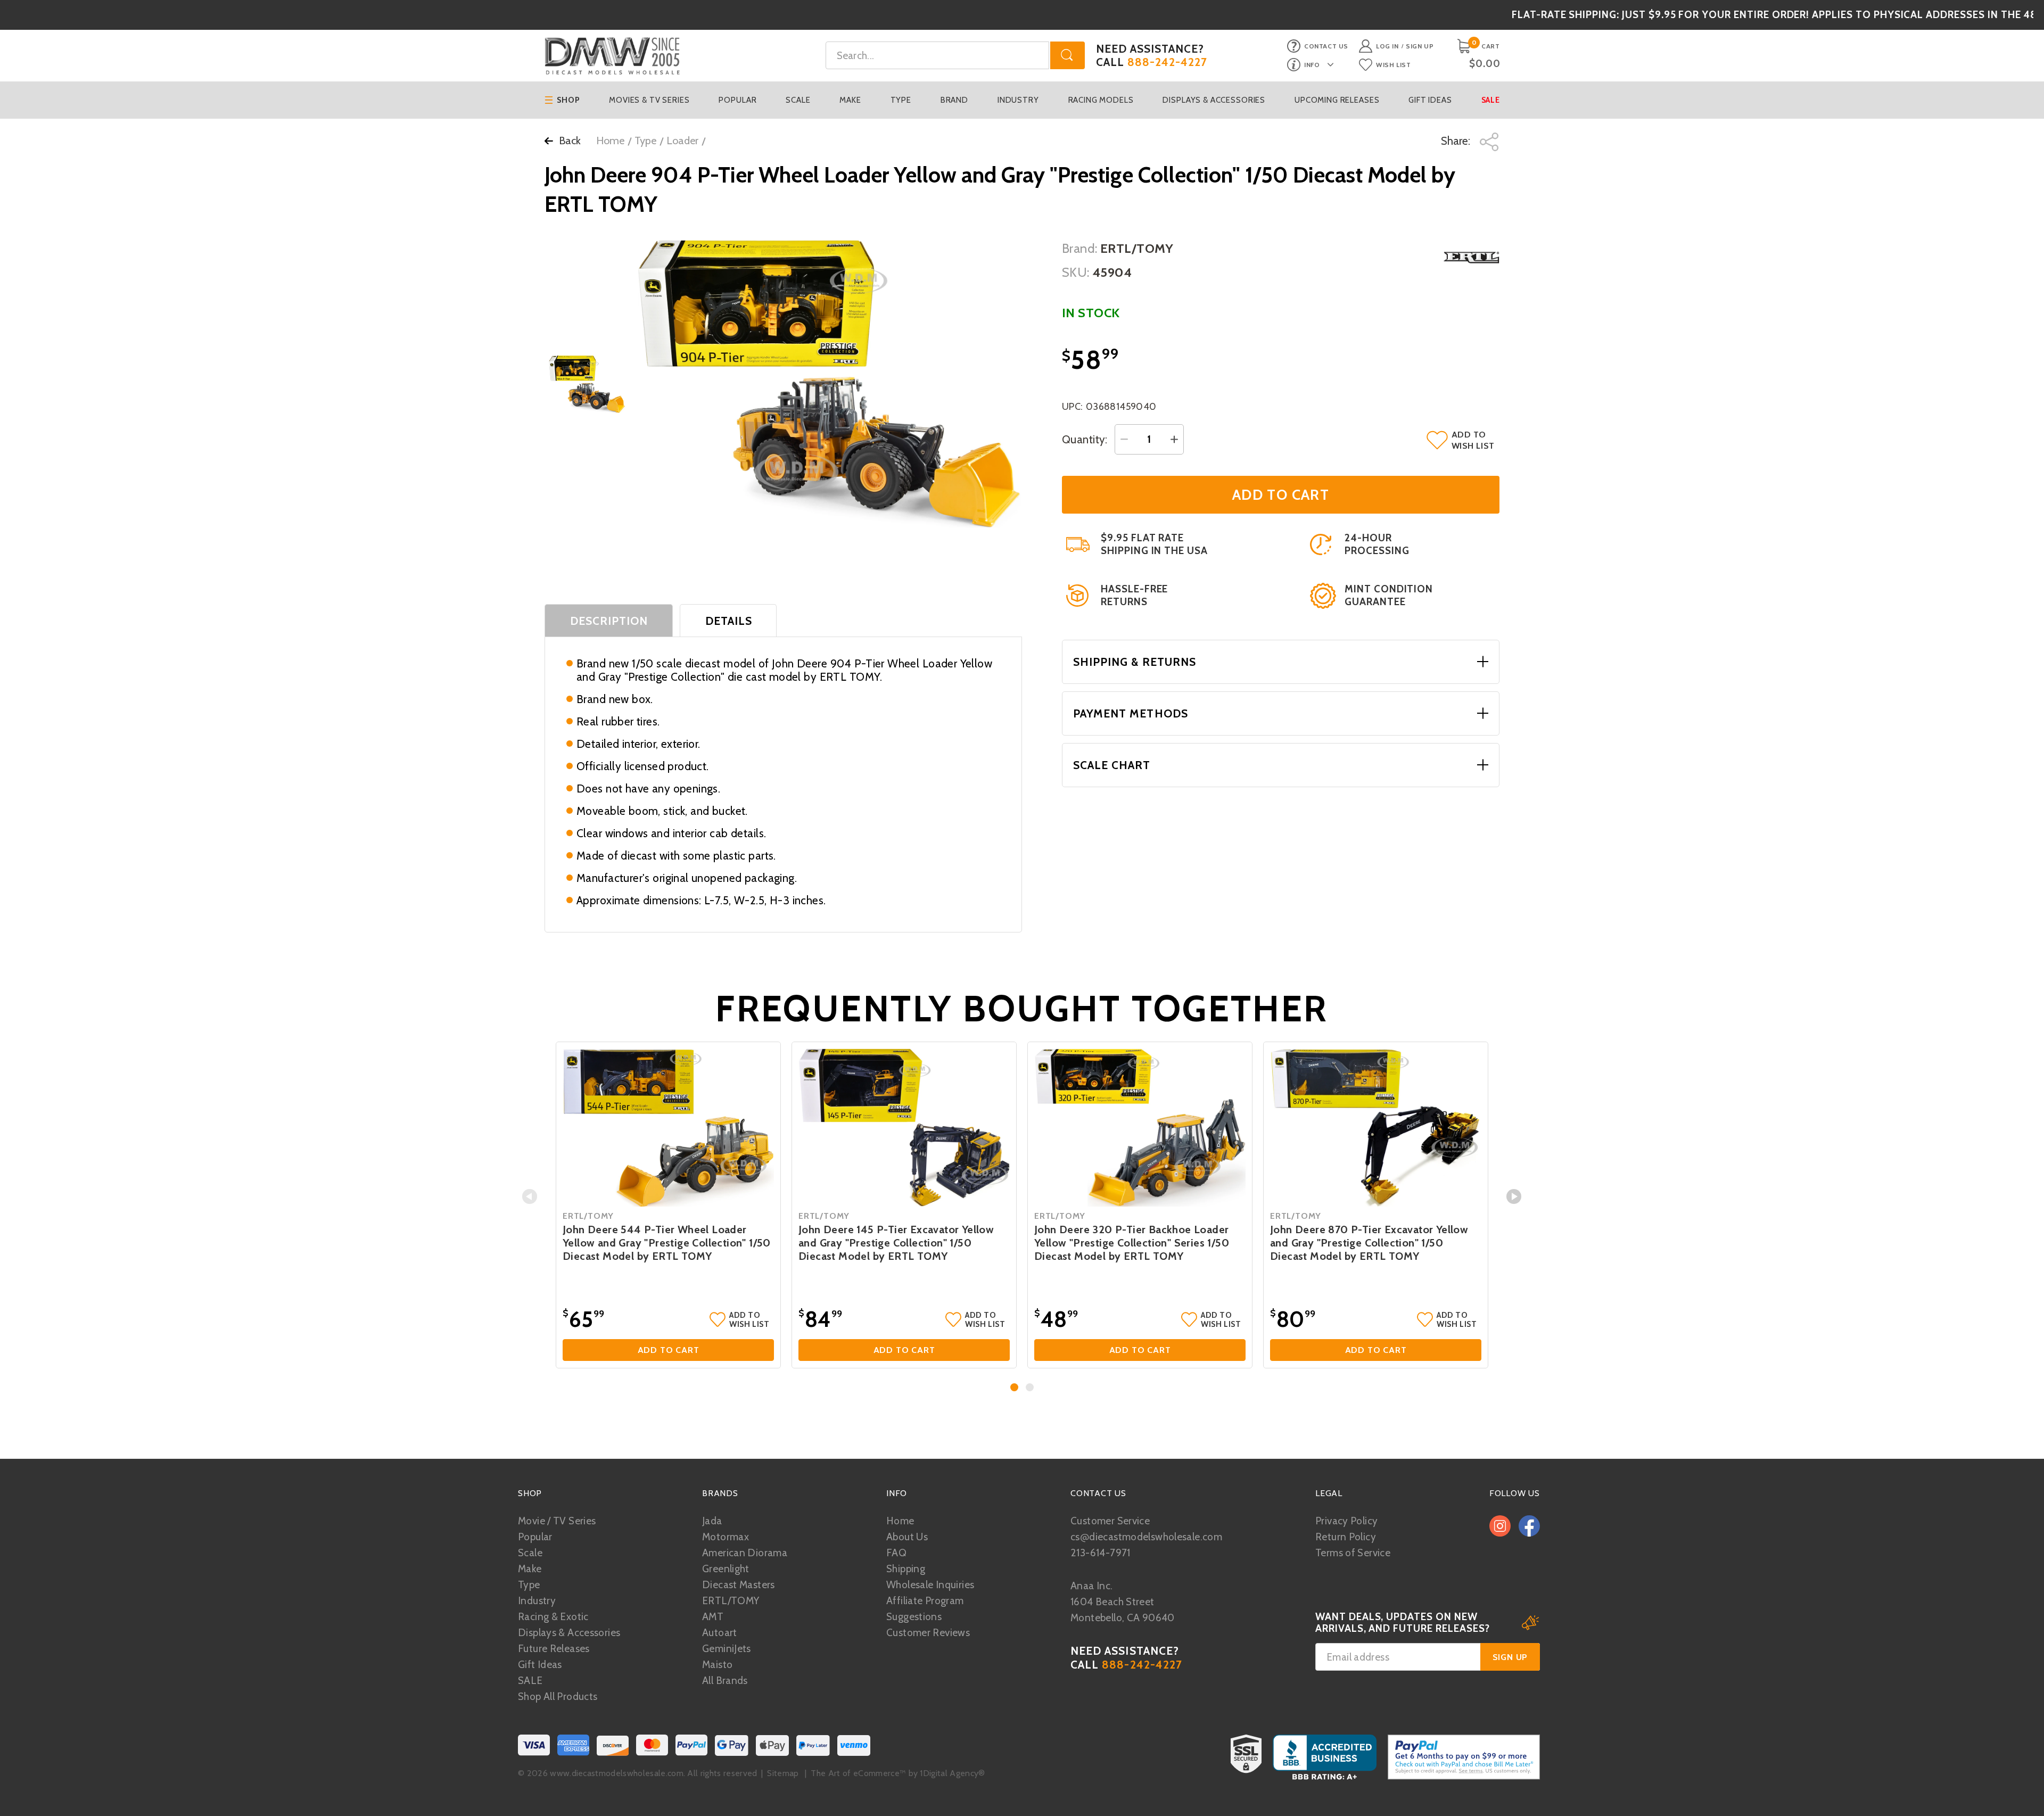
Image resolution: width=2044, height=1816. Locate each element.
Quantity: (1085, 439)
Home (610, 141)
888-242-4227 (1168, 62)
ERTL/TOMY (731, 1601)
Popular (737, 100)
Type (901, 100)
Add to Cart (669, 1350)
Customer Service (1110, 1521)
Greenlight (726, 1569)
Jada (712, 1521)
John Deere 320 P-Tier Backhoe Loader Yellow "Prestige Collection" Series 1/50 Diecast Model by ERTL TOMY (1132, 1243)
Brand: (1080, 248)
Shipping (906, 1569)
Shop (568, 100)
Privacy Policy (1346, 1521)
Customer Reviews (928, 1633)
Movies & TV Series (649, 100)
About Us (907, 1537)
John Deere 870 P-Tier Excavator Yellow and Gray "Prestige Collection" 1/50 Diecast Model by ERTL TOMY (1369, 1243)
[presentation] (530, 1196)
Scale (798, 100)
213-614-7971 (1101, 1553)
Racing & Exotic (553, 1617)
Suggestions (914, 1617)
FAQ (896, 1553)
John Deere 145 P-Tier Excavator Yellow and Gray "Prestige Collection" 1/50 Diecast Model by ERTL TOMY (896, 1243)
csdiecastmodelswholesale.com (1146, 1537)
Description (609, 621)
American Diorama (745, 1553)
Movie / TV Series (557, 1521)
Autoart (720, 1633)
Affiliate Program (925, 1601)
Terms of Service (1353, 1553)
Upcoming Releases (1337, 100)
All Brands (725, 1681)
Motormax (726, 1537)
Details (729, 621)
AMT (713, 1617)
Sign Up (1420, 46)
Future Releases (554, 1649)
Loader (682, 141)
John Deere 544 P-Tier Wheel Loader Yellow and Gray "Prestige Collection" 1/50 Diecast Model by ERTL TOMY (667, 1243)
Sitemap (783, 1773)
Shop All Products (558, 1697)
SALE (530, 1681)
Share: (1457, 141)
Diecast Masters (739, 1585)
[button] (1014, 1387)
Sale (1491, 100)
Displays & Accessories (1214, 100)
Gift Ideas (1430, 100)
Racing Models (1101, 100)
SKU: (1076, 272)
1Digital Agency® (952, 1773)
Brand (954, 100)
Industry (1018, 100)
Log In (1387, 46)
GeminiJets (727, 1649)
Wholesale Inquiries (930, 1585)
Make (850, 100)
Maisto (717, 1665)
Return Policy (1346, 1537)
